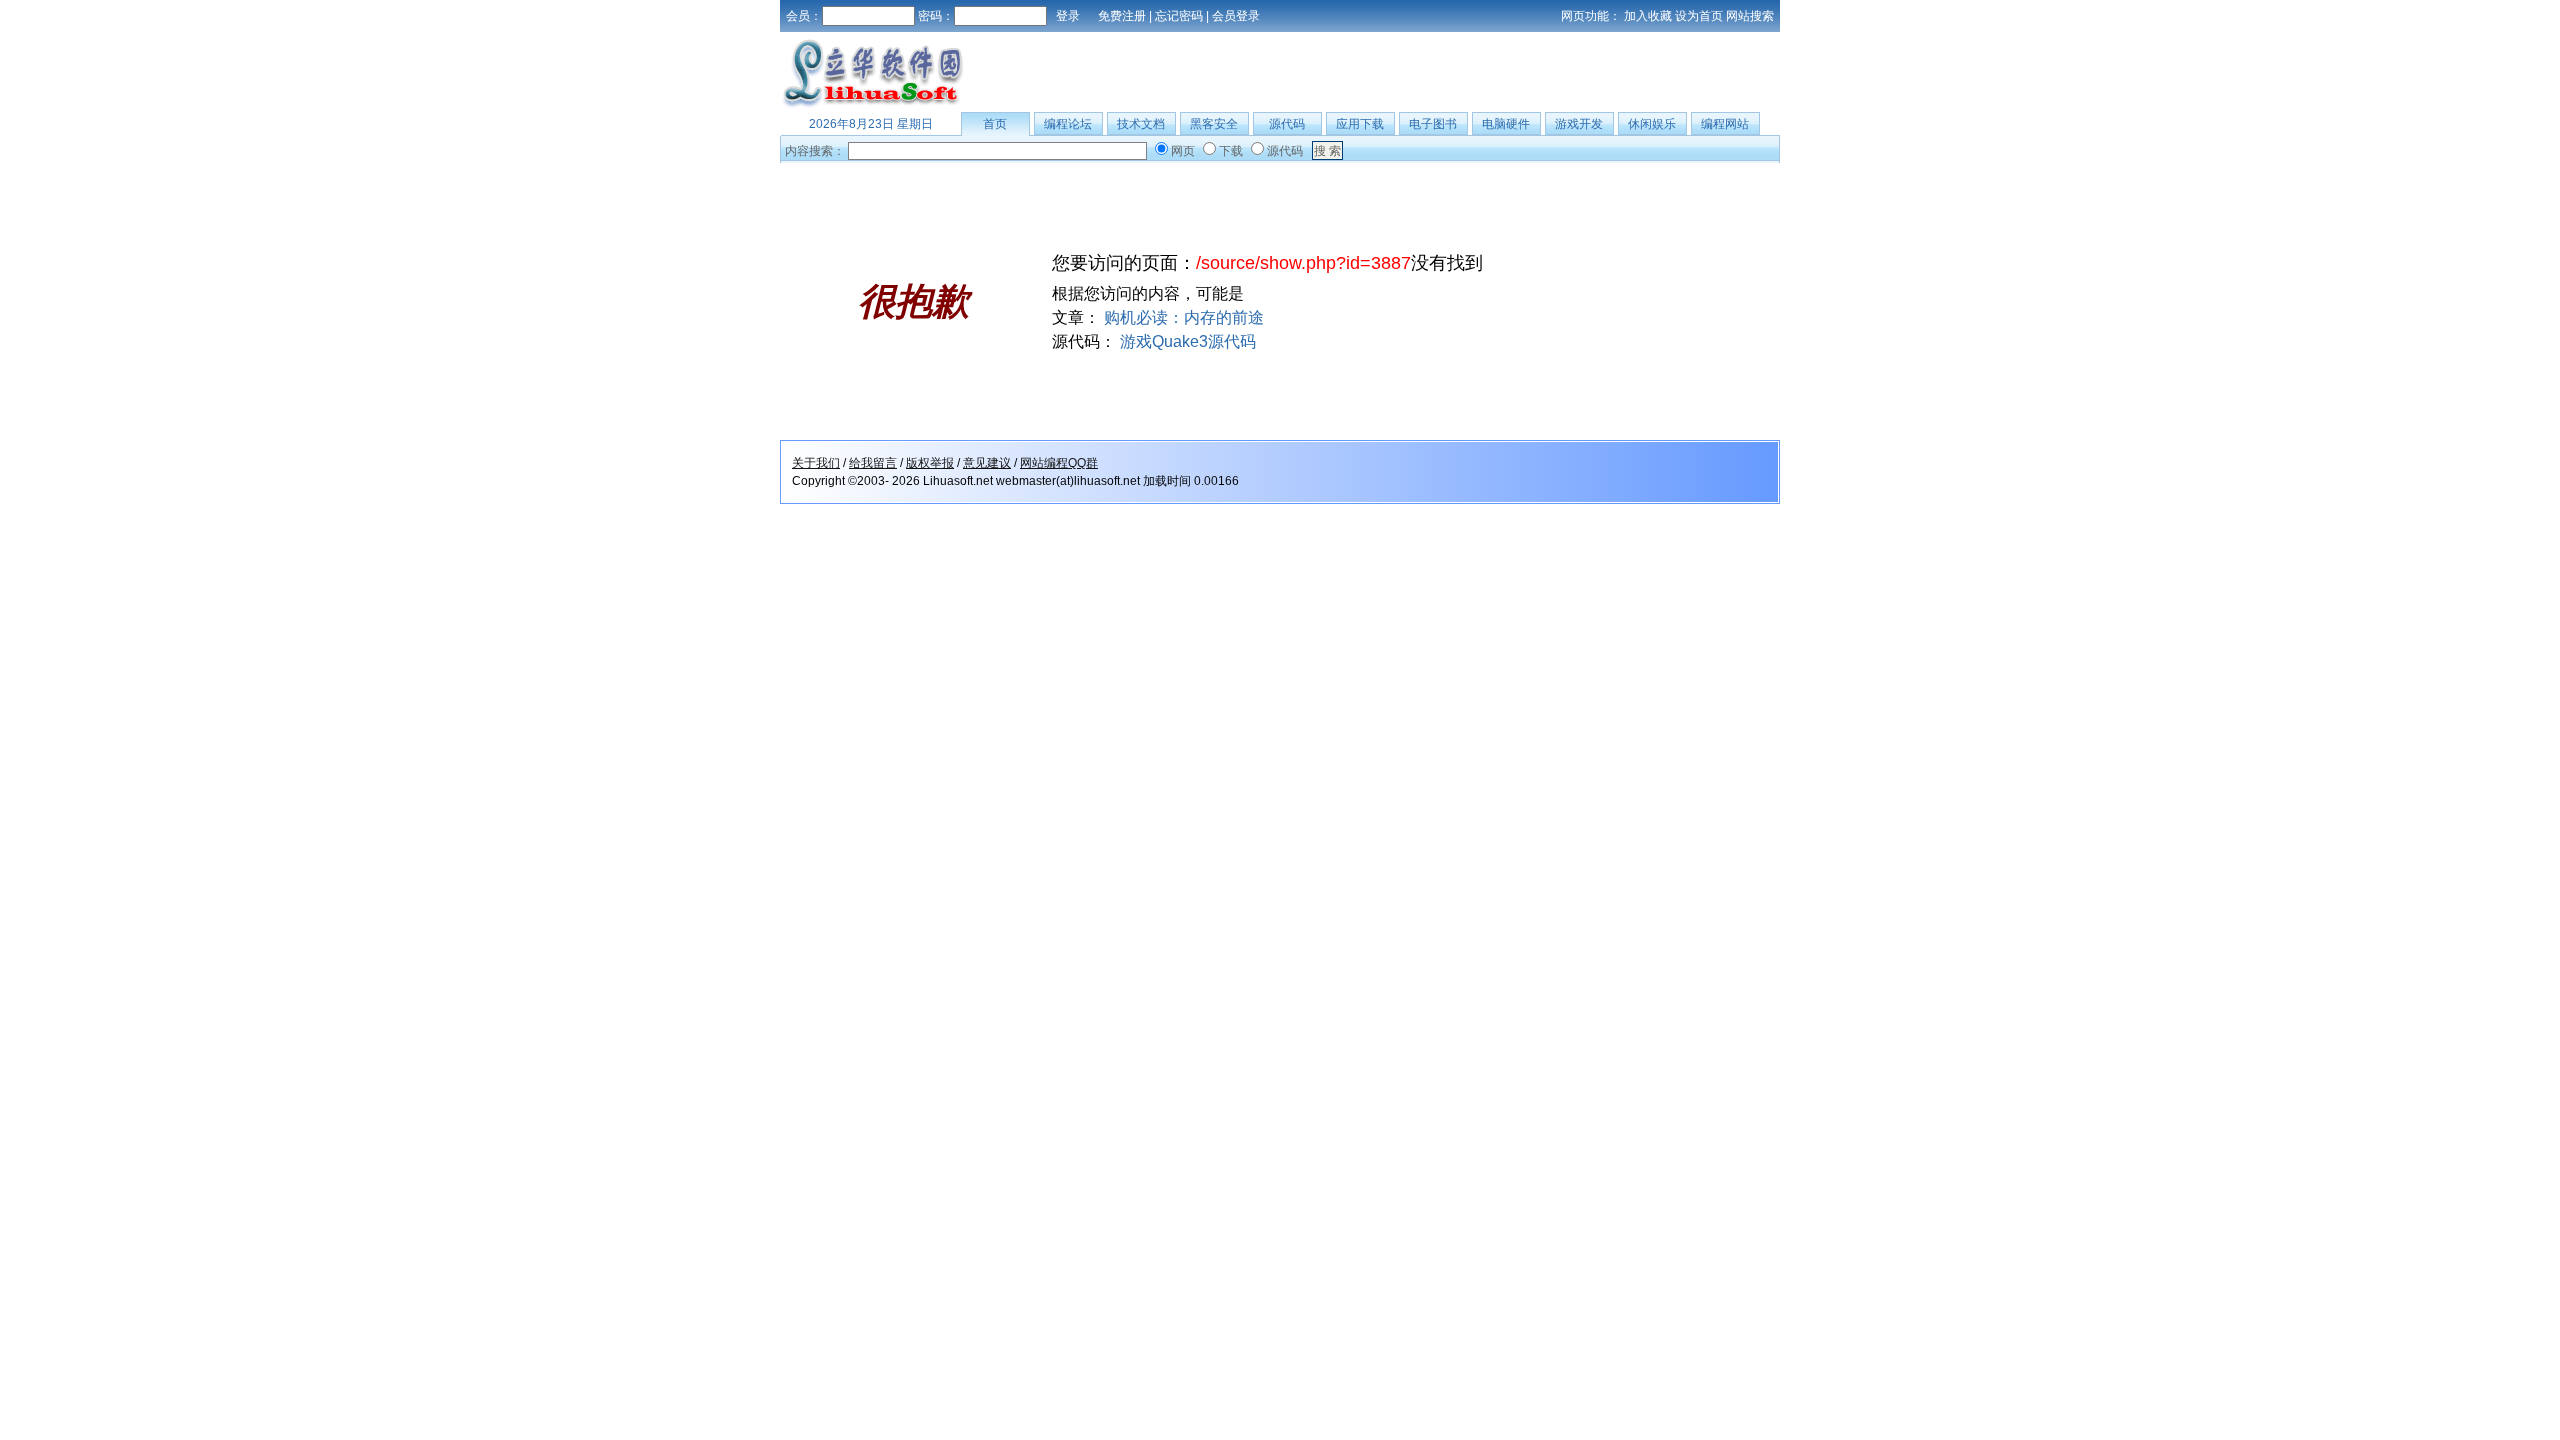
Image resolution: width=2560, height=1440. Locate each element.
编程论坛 (1068, 124)
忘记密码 (1179, 16)
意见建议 (987, 463)
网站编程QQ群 (1059, 463)
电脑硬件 (1506, 124)
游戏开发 (1579, 124)
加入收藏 (1648, 16)
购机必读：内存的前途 (1184, 317)
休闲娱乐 (1652, 124)
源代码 (1287, 124)
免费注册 (1122, 16)
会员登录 (1236, 16)
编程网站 (1725, 124)
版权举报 (930, 463)
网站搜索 (1750, 16)
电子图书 (1433, 124)
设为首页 (1699, 16)
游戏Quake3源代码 (1188, 341)
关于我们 (816, 463)
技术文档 (1141, 124)
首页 (995, 124)
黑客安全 (1214, 124)
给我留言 (873, 463)
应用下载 (1360, 124)
